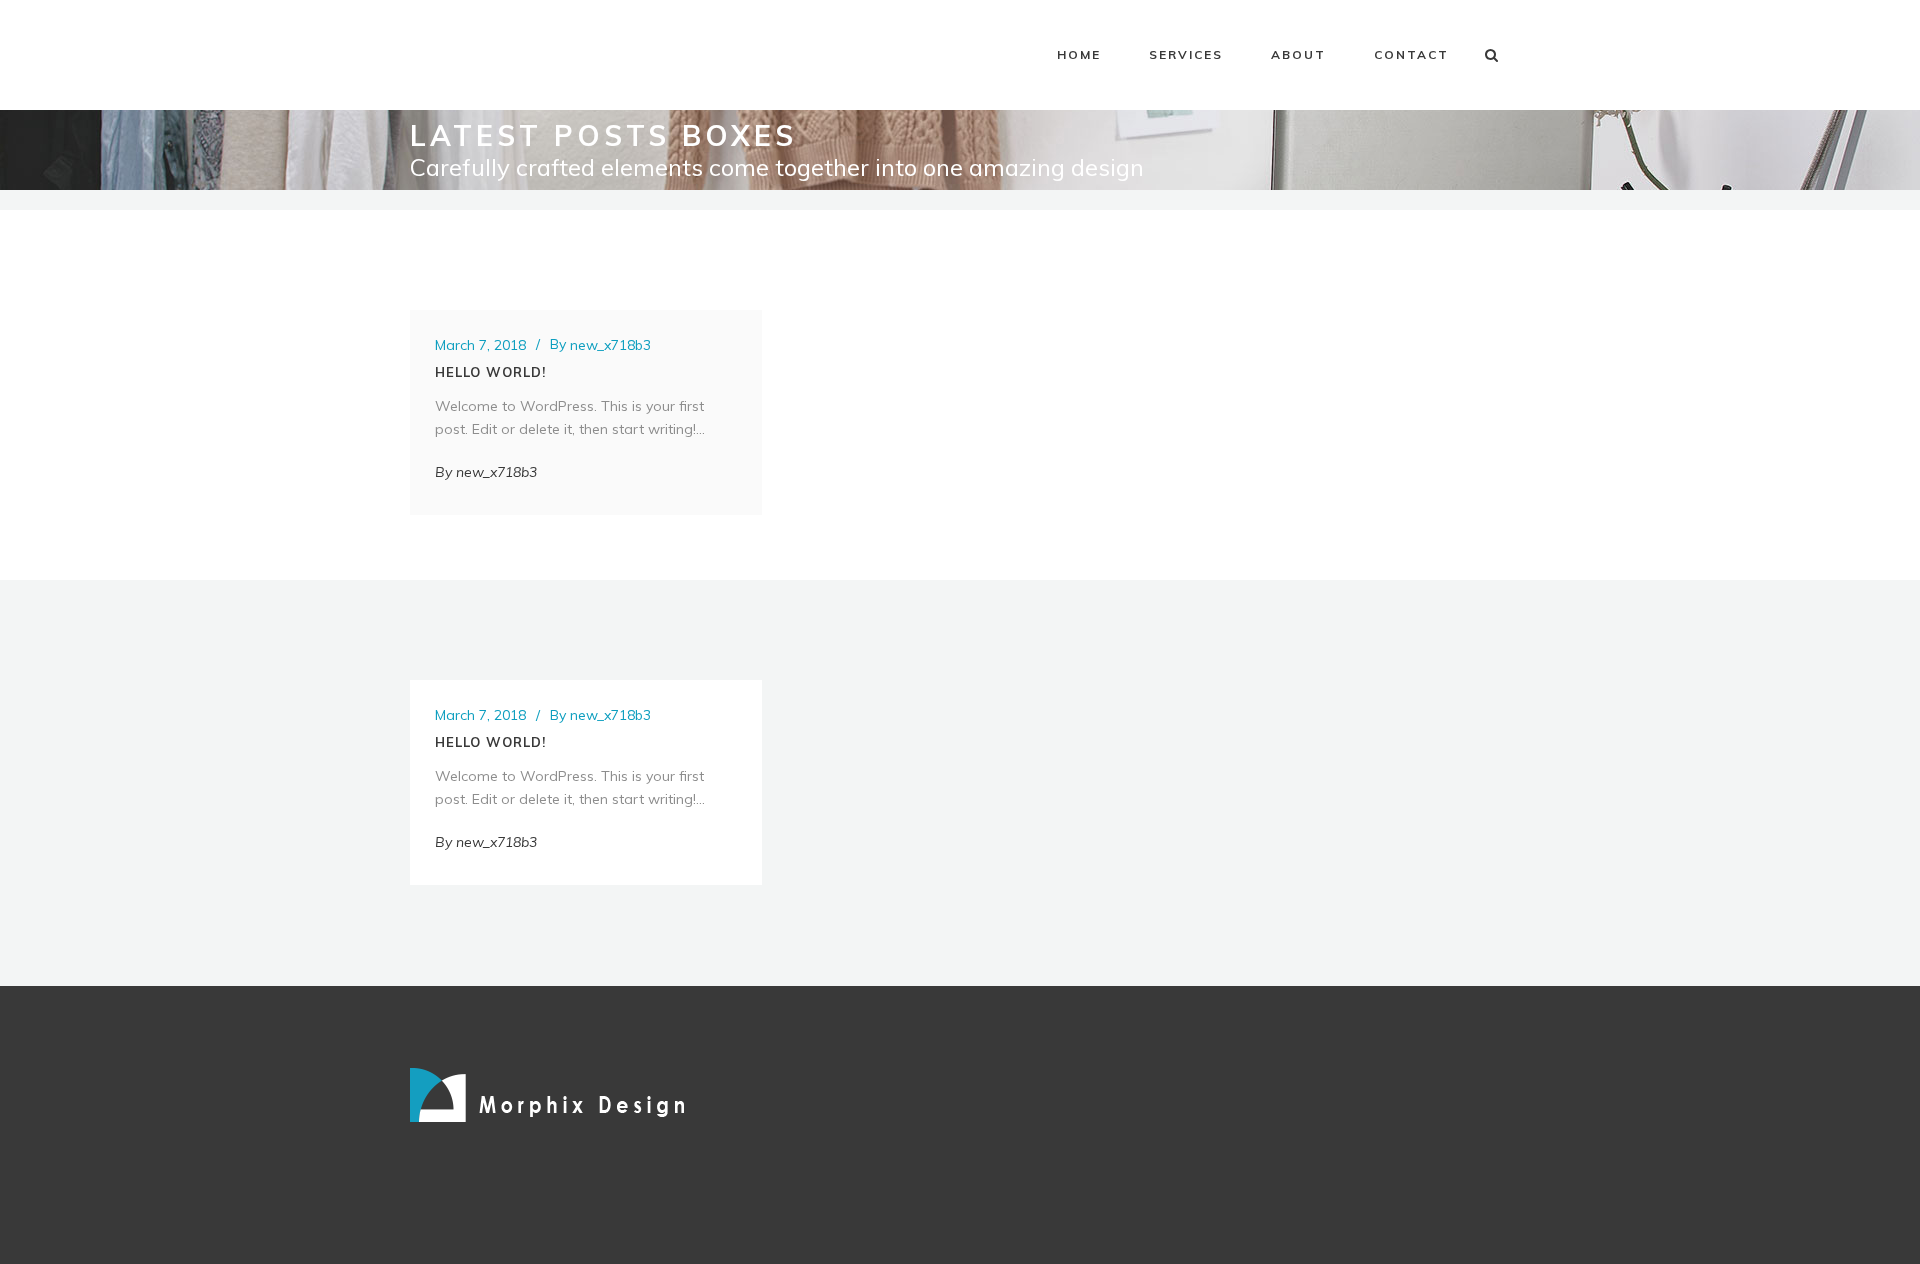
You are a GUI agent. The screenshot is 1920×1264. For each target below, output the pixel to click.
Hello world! (490, 372)
